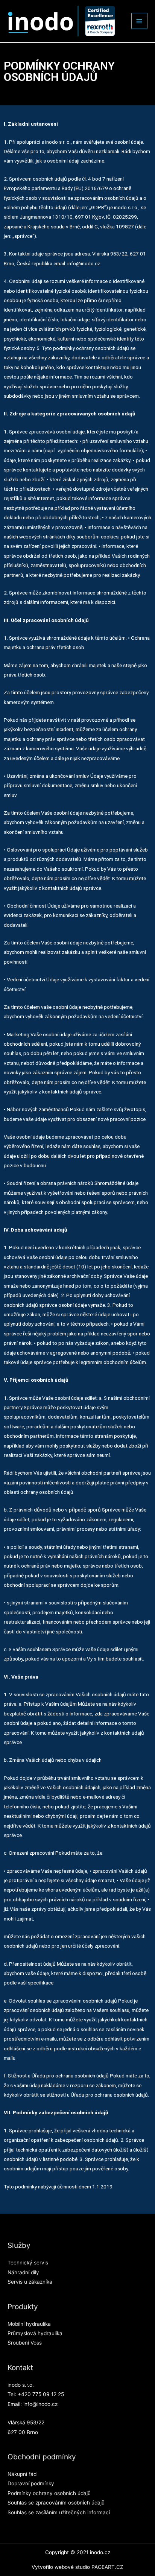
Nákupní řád (22, 2474)
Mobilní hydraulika (29, 2324)
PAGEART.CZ (107, 2567)
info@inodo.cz (40, 2404)
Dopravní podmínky (31, 2483)
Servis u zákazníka (30, 2282)
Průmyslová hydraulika (35, 2333)
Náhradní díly (23, 2272)
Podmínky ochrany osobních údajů (49, 2493)
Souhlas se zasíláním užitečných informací (59, 2512)
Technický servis (28, 2263)
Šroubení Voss (25, 2343)
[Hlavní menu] (140, 21)
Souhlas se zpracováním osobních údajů (56, 2503)
